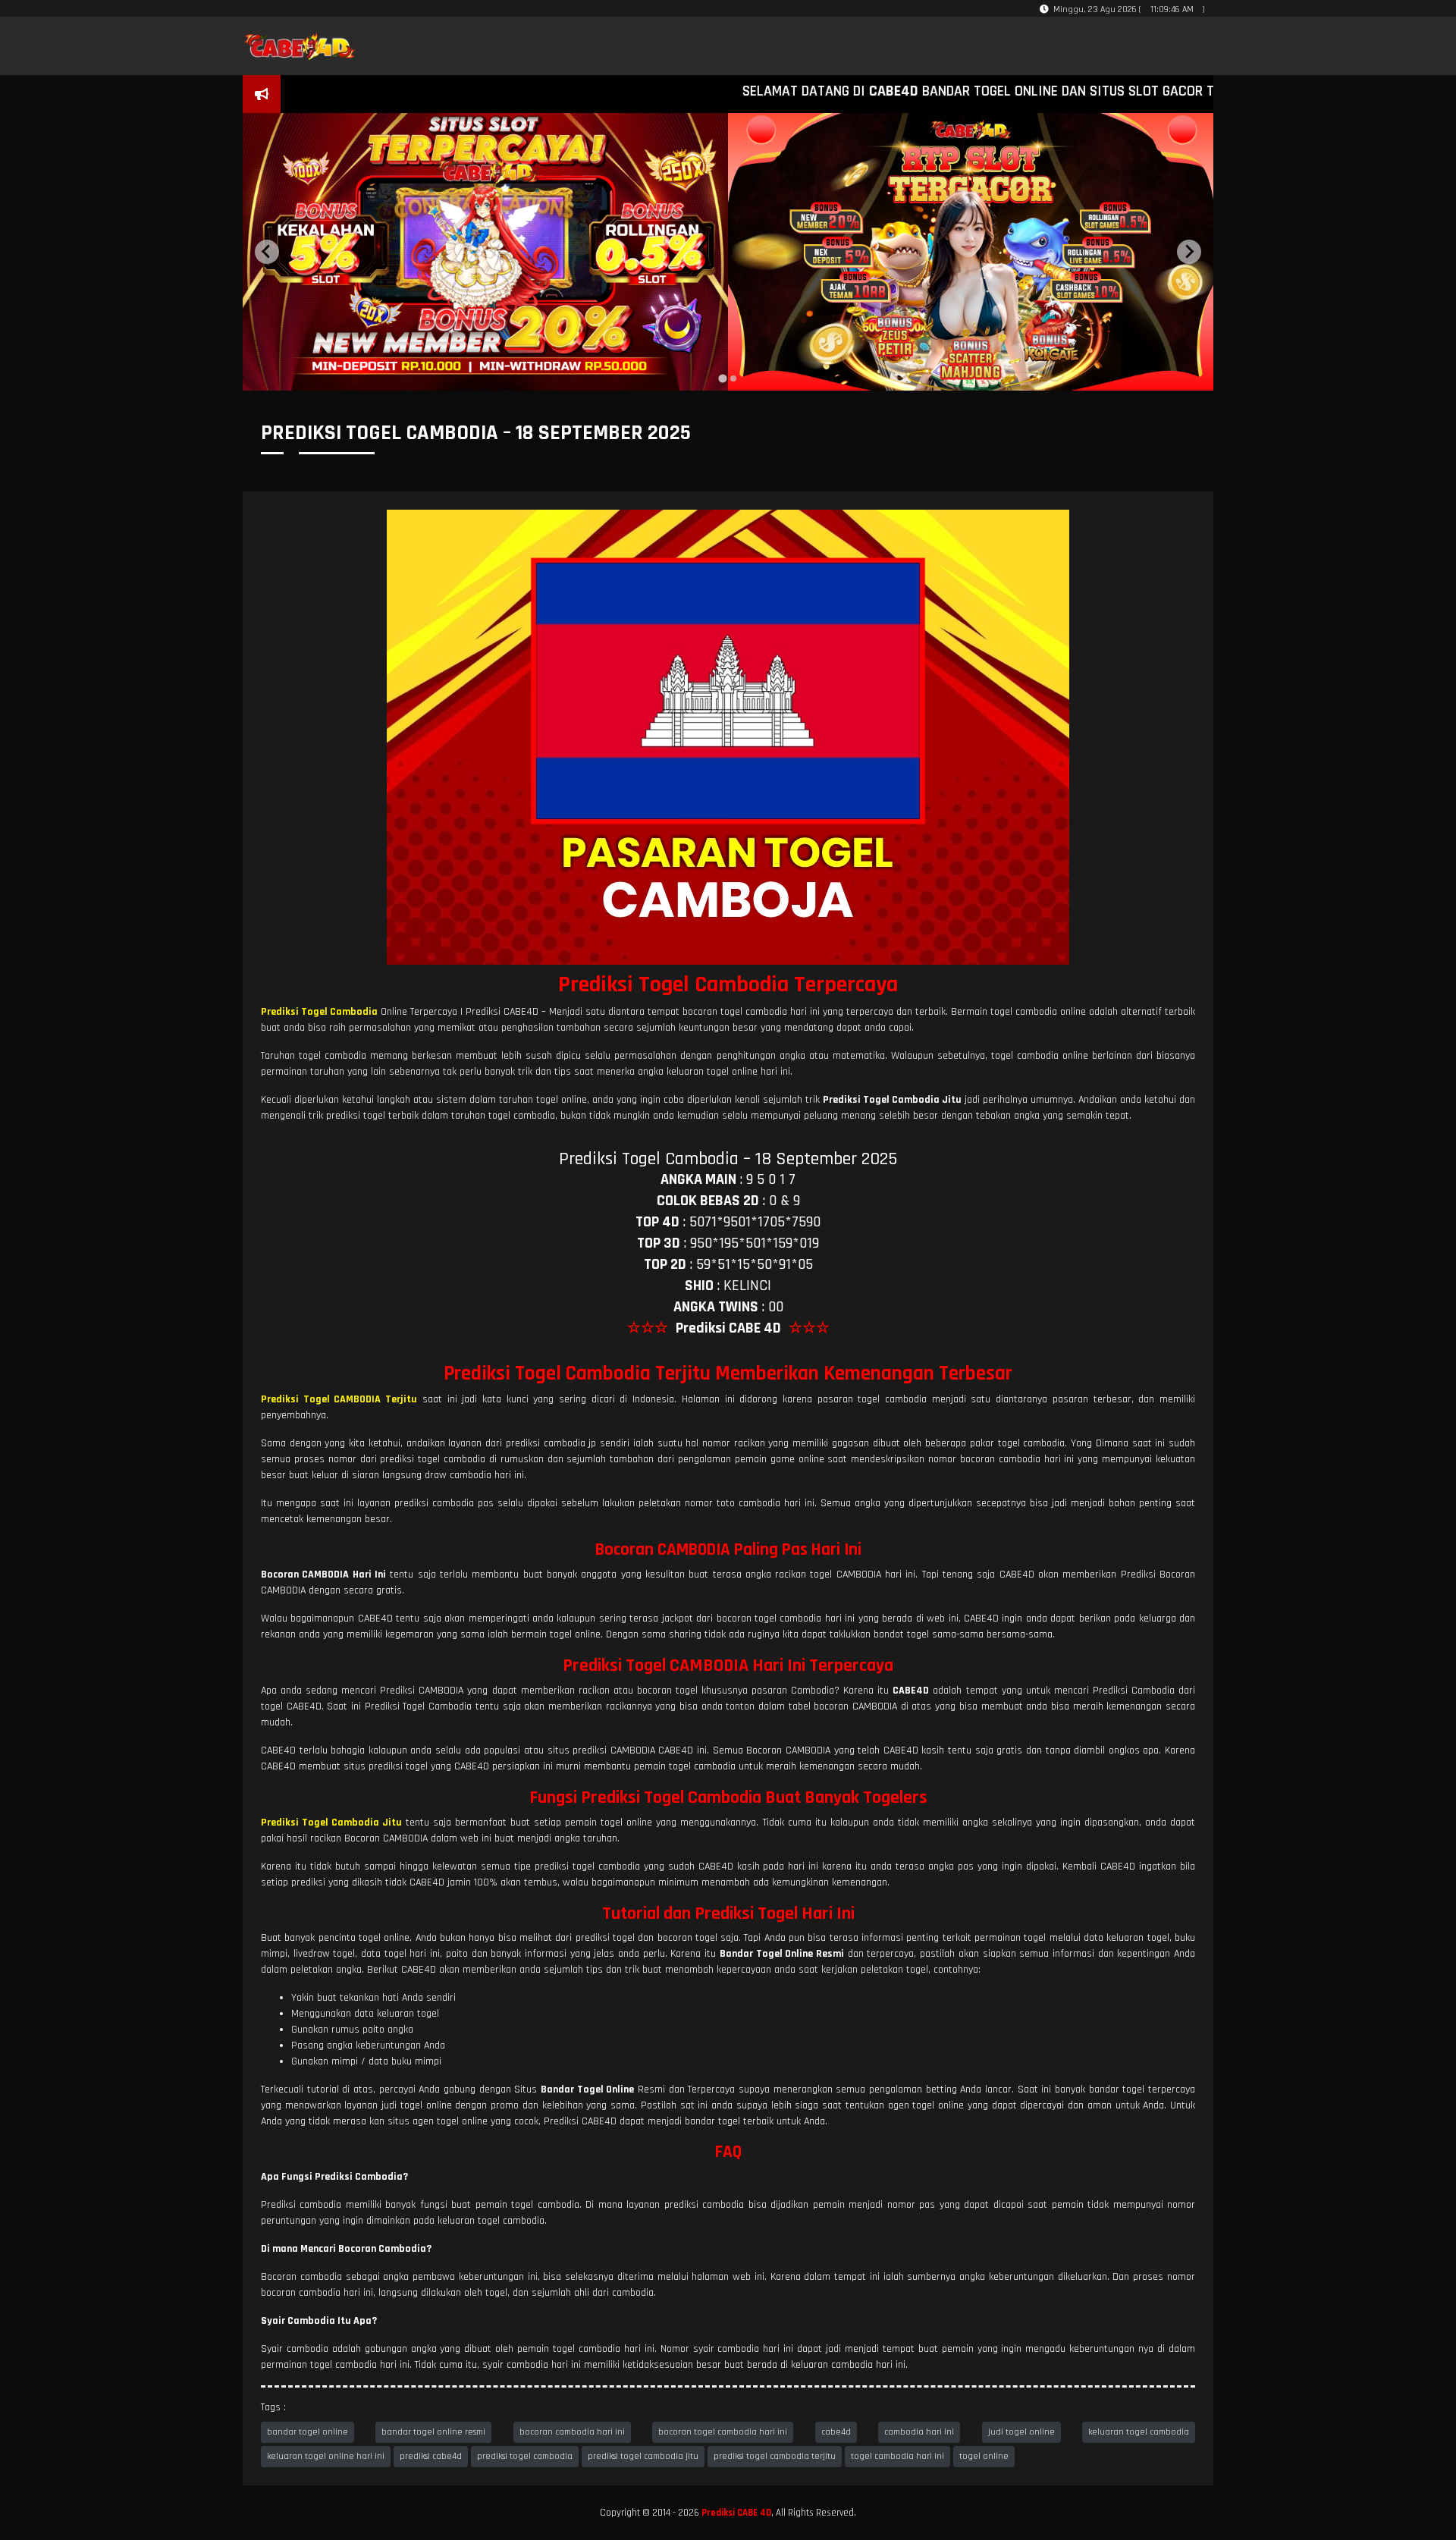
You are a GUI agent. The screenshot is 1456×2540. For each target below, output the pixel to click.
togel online (984, 2456)
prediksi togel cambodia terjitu (775, 2456)
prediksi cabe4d (431, 2456)
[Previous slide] (267, 252)
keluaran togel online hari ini (326, 2456)
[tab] (723, 378)
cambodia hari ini (919, 2432)
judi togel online (1021, 2432)
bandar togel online (308, 2432)
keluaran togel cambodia (1139, 2432)
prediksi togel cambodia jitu (643, 2456)
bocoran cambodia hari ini (572, 2432)
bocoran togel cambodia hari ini (723, 2432)
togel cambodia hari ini (897, 2456)
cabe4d (836, 2432)
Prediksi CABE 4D (736, 2513)
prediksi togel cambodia (525, 2456)
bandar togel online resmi (433, 2432)
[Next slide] (1189, 252)
